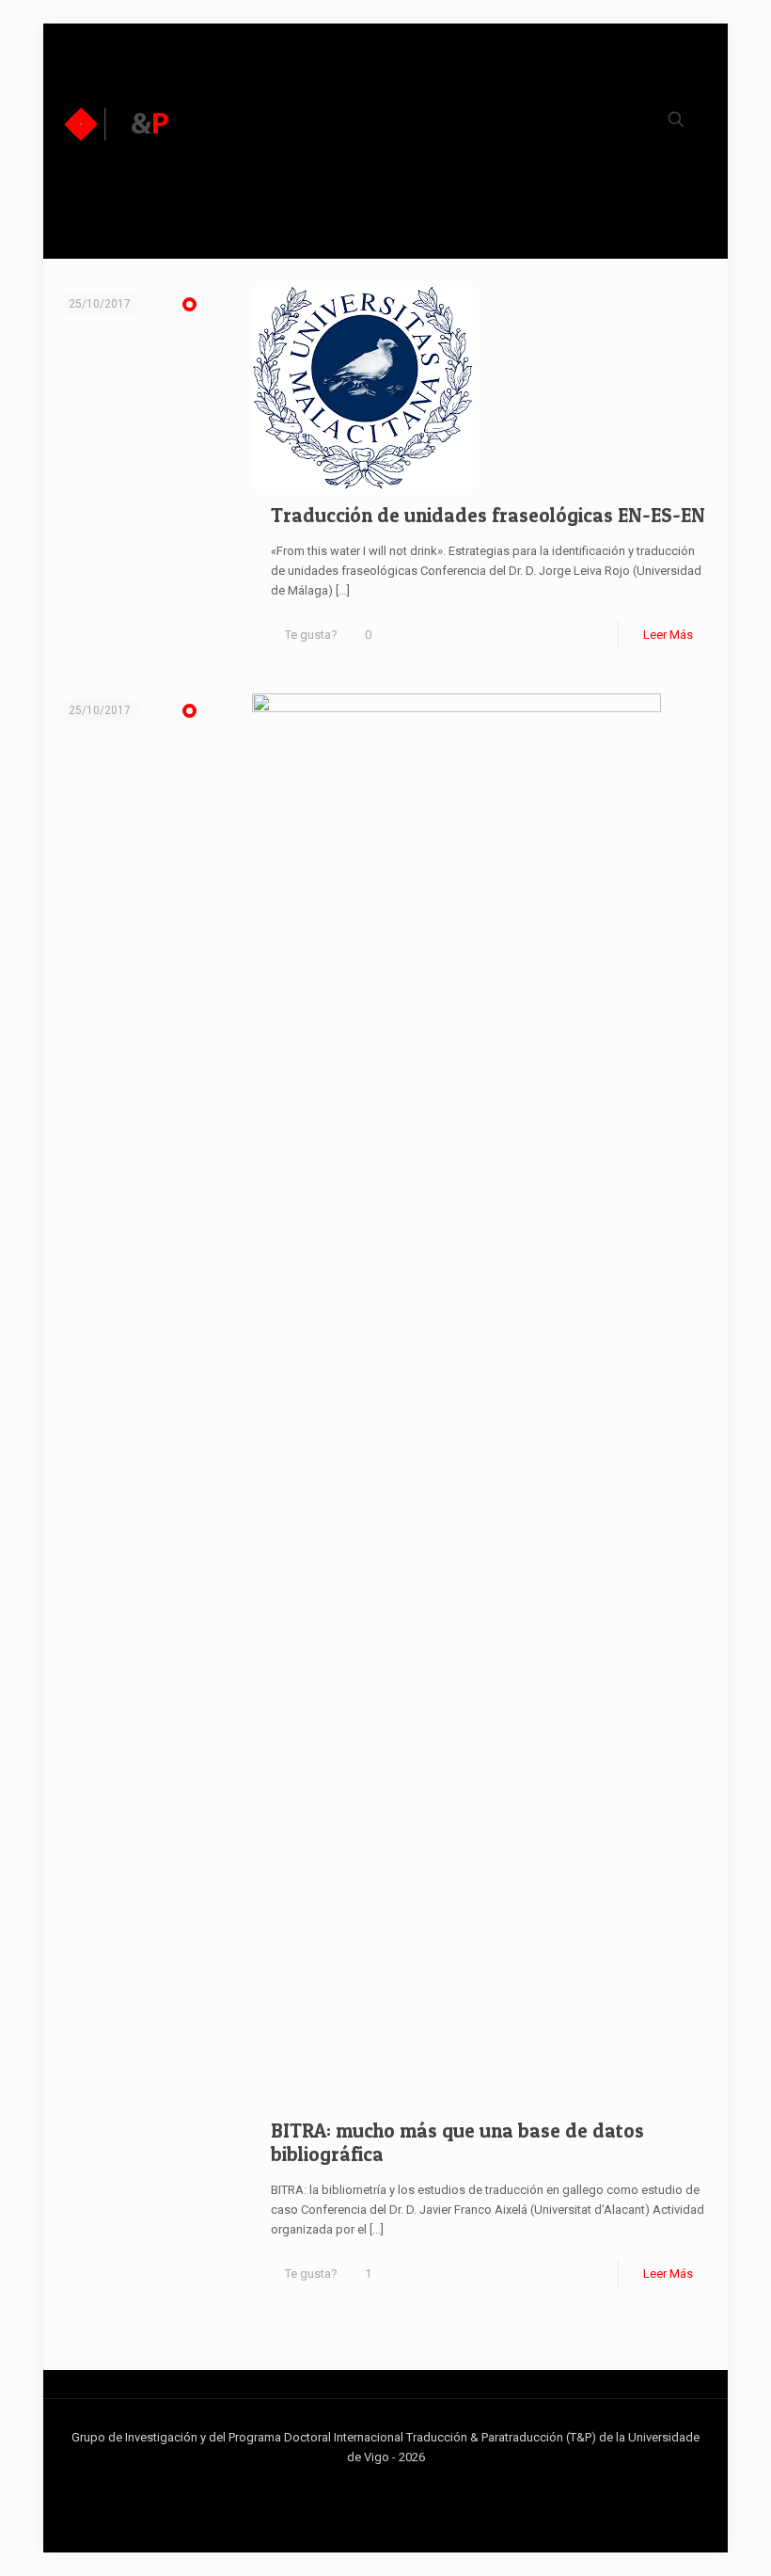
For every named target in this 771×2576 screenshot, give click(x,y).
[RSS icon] (415, 2486)
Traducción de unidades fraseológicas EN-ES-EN (488, 515)
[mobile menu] (601, 123)
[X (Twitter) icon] (376, 2486)
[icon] (395, 2486)
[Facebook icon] (356, 2486)
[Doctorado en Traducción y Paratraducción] (117, 123)
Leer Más (668, 635)
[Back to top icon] (681, 2537)
